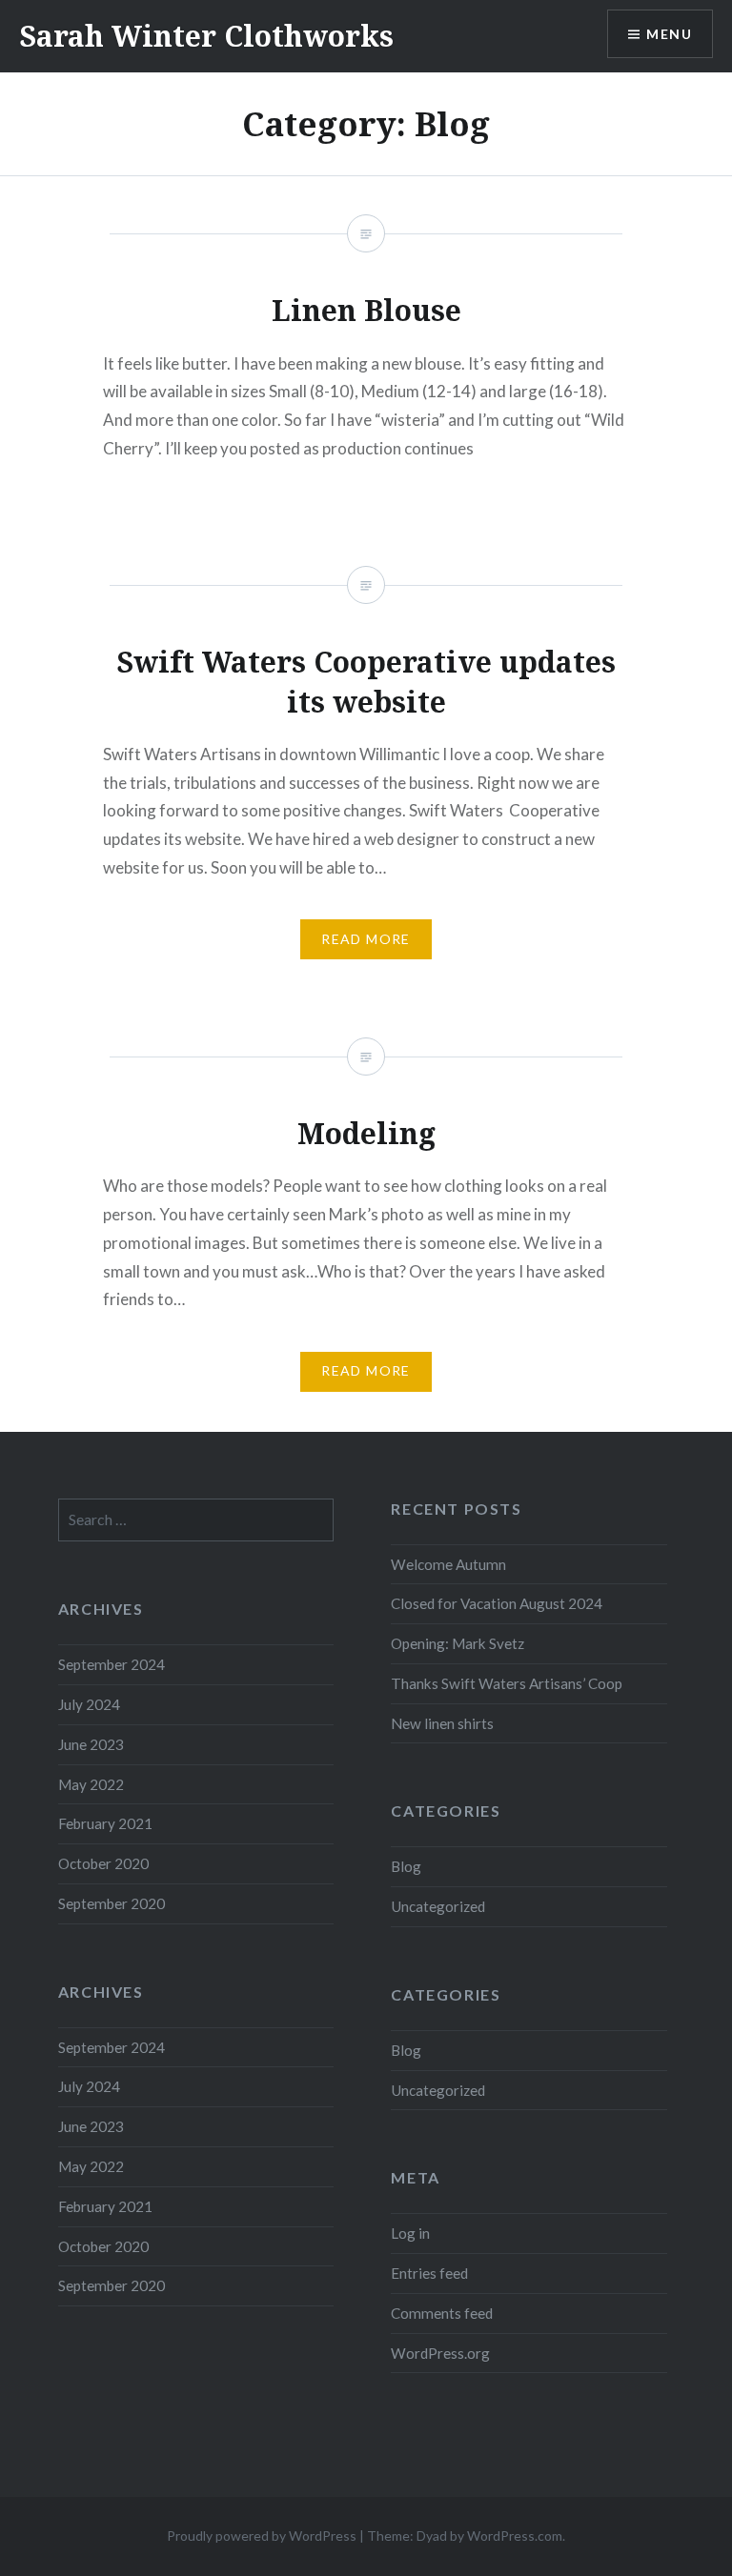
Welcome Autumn (448, 1564)
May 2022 (91, 1784)
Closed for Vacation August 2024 (497, 1603)
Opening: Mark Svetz (457, 1643)
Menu (669, 34)
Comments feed (442, 2313)
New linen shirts (442, 1723)
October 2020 (103, 1863)
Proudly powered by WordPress (262, 2536)
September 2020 (112, 1903)
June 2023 (91, 1744)
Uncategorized (438, 1906)
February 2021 (105, 1823)
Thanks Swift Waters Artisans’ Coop (507, 1683)
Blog (406, 1866)
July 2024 (89, 1704)
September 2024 (112, 1664)
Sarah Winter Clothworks (206, 36)
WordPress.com (515, 2536)
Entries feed (429, 2273)
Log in (410, 2233)
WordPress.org (440, 2353)
